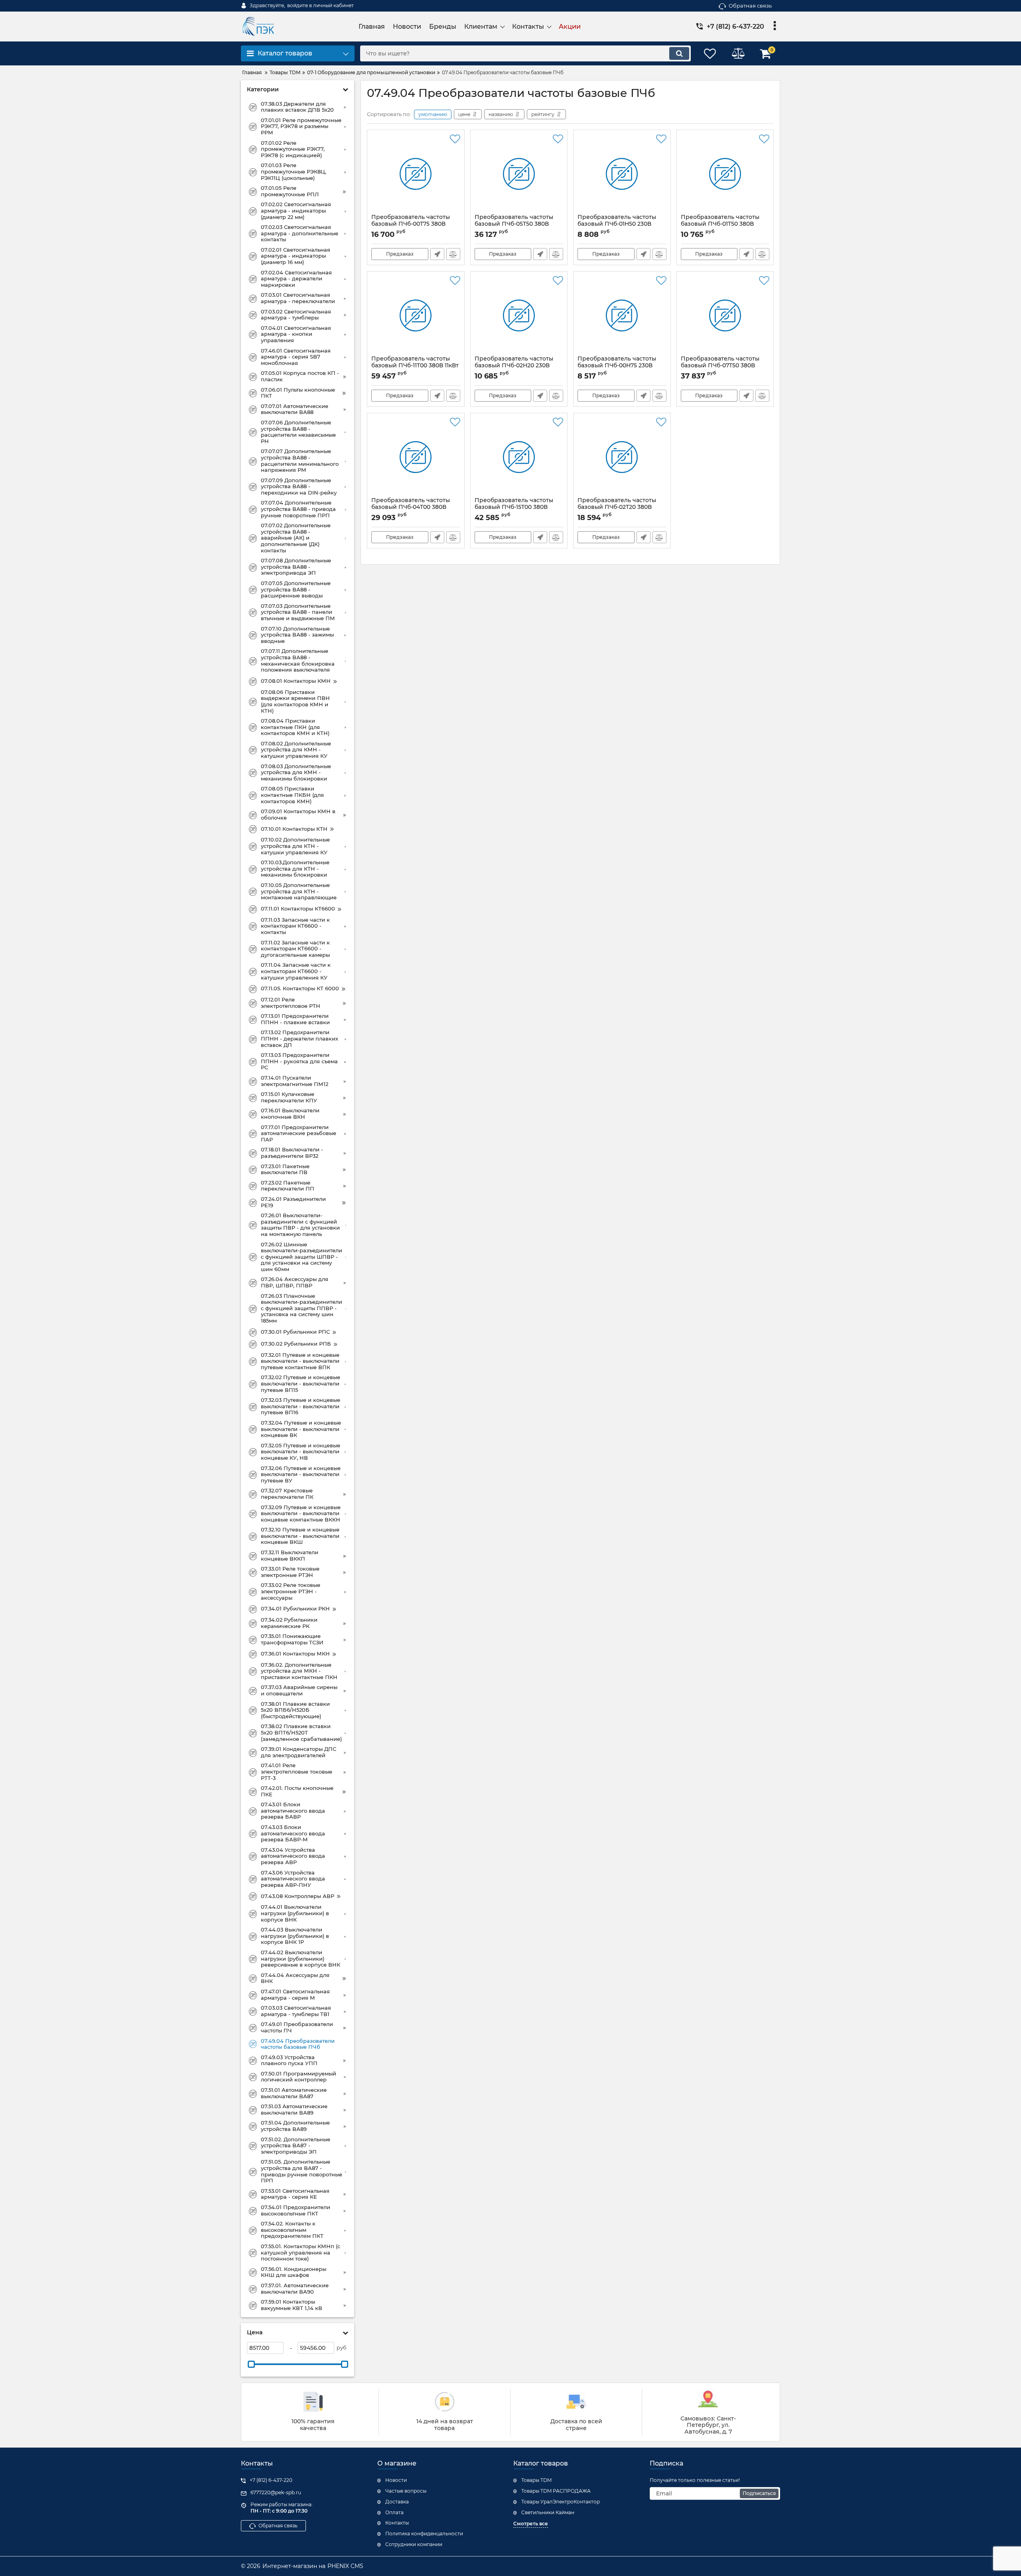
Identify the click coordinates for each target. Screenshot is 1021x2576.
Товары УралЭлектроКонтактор (561, 2502)
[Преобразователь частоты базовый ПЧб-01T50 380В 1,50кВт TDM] (725, 174)
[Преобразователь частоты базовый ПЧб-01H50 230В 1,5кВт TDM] (622, 174)
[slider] (251, 2364)
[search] (679, 53)
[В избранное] (455, 139)
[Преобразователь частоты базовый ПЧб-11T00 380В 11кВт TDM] (416, 315)
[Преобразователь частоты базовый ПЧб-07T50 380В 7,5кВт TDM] (725, 315)
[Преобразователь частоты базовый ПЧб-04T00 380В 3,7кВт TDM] (416, 457)
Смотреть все (531, 2524)
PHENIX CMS (345, 2566)
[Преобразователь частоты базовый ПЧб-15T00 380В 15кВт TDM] (519, 457)
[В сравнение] (453, 254)
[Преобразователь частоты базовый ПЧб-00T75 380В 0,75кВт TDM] (416, 174)
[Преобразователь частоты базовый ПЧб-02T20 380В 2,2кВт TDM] (622, 457)
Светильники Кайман (548, 2512)
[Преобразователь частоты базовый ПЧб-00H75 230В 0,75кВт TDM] (622, 315)
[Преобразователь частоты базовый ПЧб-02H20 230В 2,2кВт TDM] (519, 315)
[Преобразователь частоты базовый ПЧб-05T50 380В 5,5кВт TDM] (519, 174)
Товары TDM (536, 2480)
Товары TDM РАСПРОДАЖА (556, 2491)
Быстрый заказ (437, 254)
